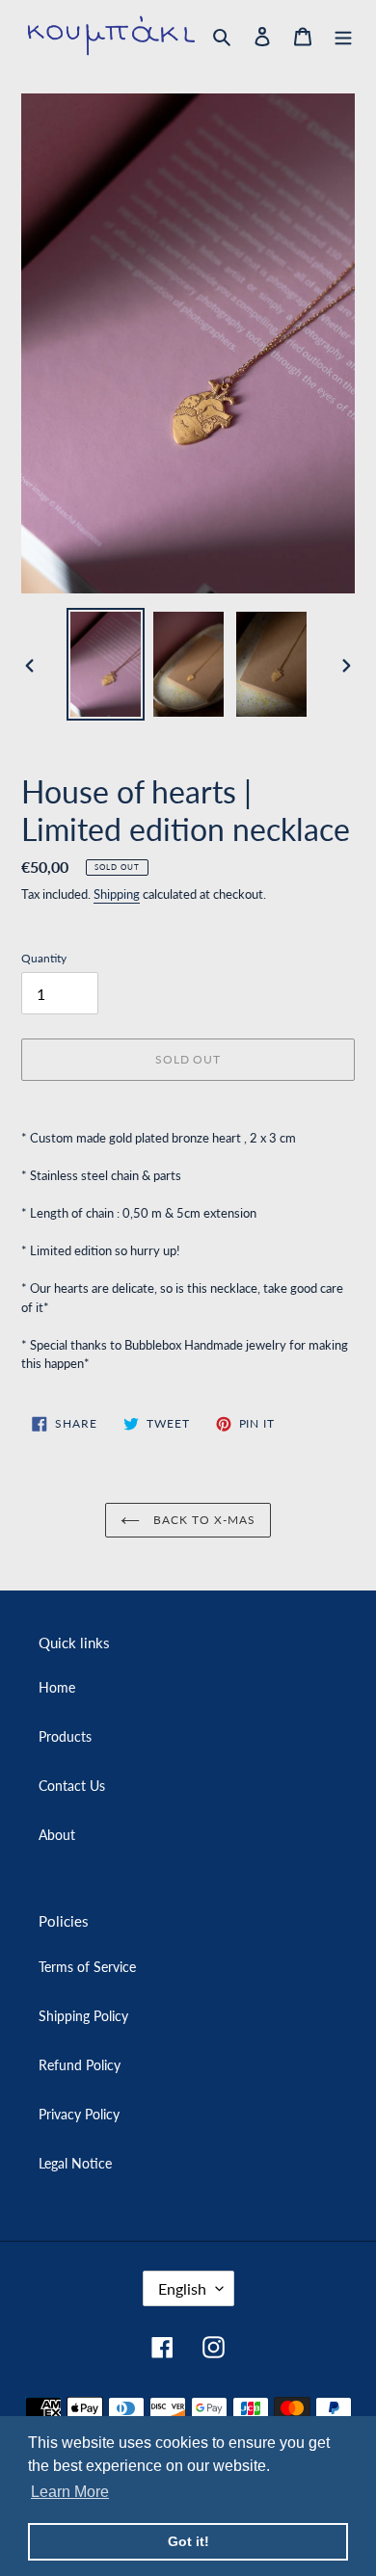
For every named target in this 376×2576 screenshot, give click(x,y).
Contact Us (72, 1786)
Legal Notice (75, 2163)
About (57, 1835)
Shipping (117, 894)
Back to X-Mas (202, 1520)
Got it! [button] (188, 2541)
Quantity (44, 958)
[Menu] (343, 36)
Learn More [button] (70, 2492)
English (182, 2288)
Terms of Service (87, 1967)
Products (65, 1736)
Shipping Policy (83, 2016)
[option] (106, 664)
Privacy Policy (79, 2114)
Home (57, 1687)
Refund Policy (80, 2065)
